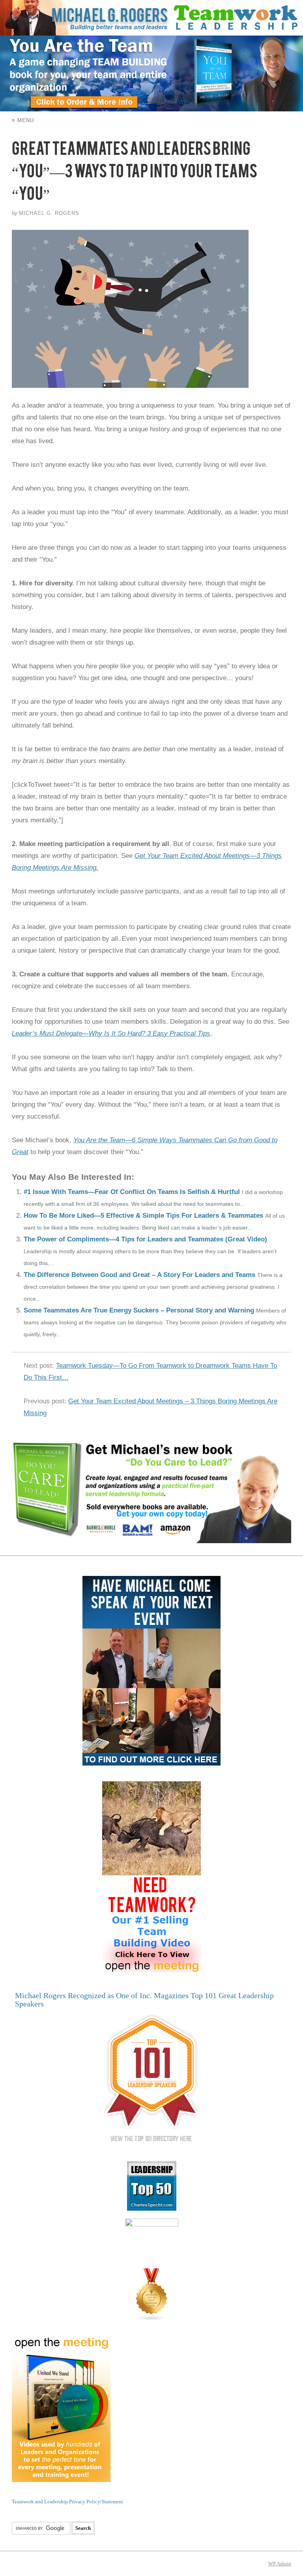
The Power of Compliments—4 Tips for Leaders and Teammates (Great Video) (145, 1239)
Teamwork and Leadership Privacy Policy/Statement (67, 2502)
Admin (280, 2564)
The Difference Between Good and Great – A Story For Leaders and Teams (139, 1275)
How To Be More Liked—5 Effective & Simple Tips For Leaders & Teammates (143, 1216)
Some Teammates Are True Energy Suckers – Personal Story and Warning (139, 1310)
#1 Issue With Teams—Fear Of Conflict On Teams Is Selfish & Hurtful (132, 1192)
